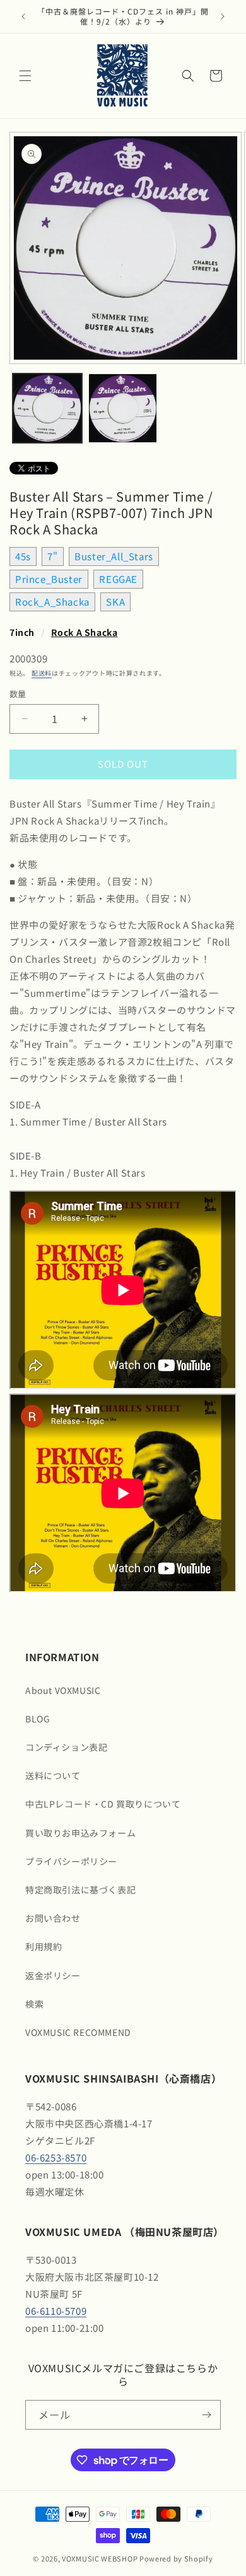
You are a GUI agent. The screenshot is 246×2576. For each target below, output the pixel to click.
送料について (53, 1775)
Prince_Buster (49, 579)
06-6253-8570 (56, 2157)
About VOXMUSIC (63, 1690)
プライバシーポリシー (71, 1861)
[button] (25, 76)
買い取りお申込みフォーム (80, 1833)
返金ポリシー (53, 1975)
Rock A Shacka (85, 632)
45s (23, 556)
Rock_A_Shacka (52, 602)
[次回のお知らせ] (223, 16)
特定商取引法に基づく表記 (80, 1890)
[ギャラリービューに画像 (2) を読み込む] (123, 408)
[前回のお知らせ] (23, 16)
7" (52, 556)
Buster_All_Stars (114, 556)
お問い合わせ (53, 1918)
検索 (34, 2004)
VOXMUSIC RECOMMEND (78, 2032)
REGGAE (118, 579)
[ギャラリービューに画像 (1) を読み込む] (47, 408)
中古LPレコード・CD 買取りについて (103, 1804)
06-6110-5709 (56, 2311)
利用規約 (44, 1946)
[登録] (206, 2415)
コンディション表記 (66, 1747)
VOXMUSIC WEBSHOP (100, 2558)
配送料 (42, 673)
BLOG (38, 1719)
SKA (115, 602)
